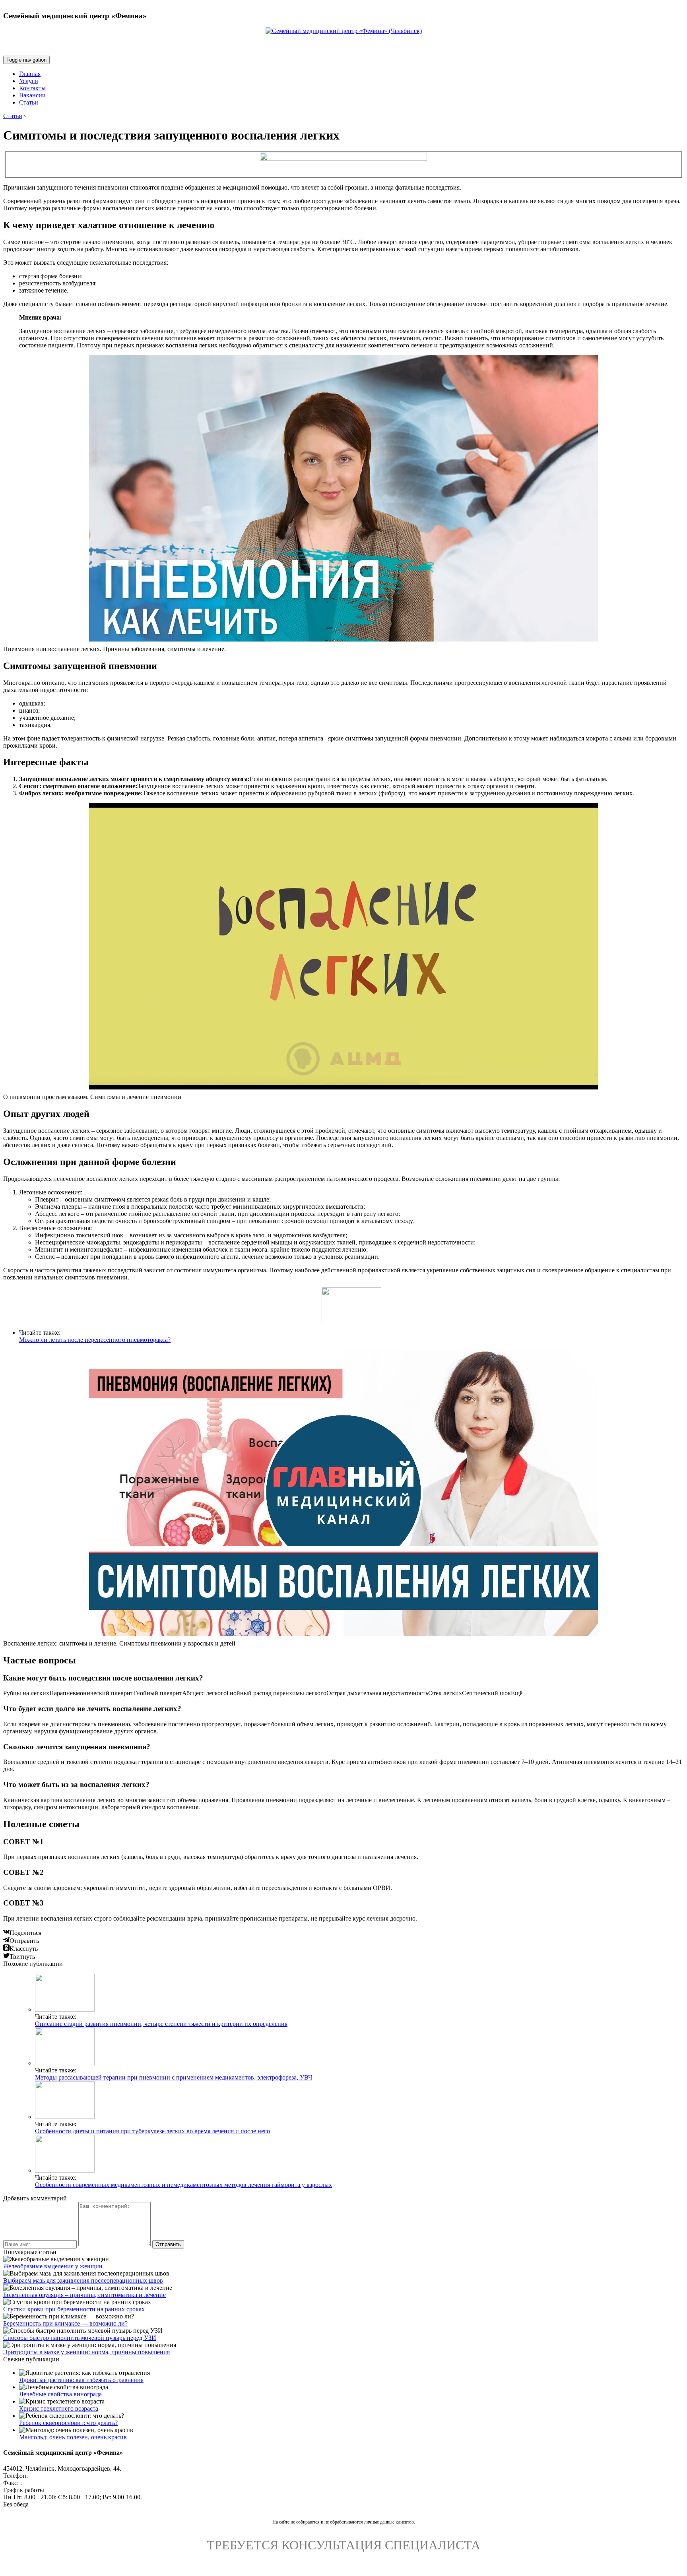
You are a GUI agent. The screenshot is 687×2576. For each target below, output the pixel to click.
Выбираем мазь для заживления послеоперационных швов (83, 2280)
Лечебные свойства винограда (60, 2394)
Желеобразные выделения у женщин (53, 2266)
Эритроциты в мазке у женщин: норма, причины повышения (86, 2352)
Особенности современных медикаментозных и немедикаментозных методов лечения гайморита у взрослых (183, 2185)
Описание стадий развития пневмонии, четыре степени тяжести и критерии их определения (161, 2024)
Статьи (29, 102)
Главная (30, 74)
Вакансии (32, 95)
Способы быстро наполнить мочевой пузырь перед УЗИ (80, 2338)
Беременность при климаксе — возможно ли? (65, 2323)
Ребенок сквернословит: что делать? (68, 2423)
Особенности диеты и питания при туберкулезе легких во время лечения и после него (152, 2131)
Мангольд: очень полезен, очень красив (73, 2437)
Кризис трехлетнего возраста (59, 2408)
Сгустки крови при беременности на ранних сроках (74, 2309)
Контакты (32, 88)
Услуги (29, 81)
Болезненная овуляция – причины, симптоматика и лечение (84, 2295)
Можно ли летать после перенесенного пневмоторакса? (95, 1340)
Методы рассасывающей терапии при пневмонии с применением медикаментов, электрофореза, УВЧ (174, 2077)
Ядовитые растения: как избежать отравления (81, 2380)
